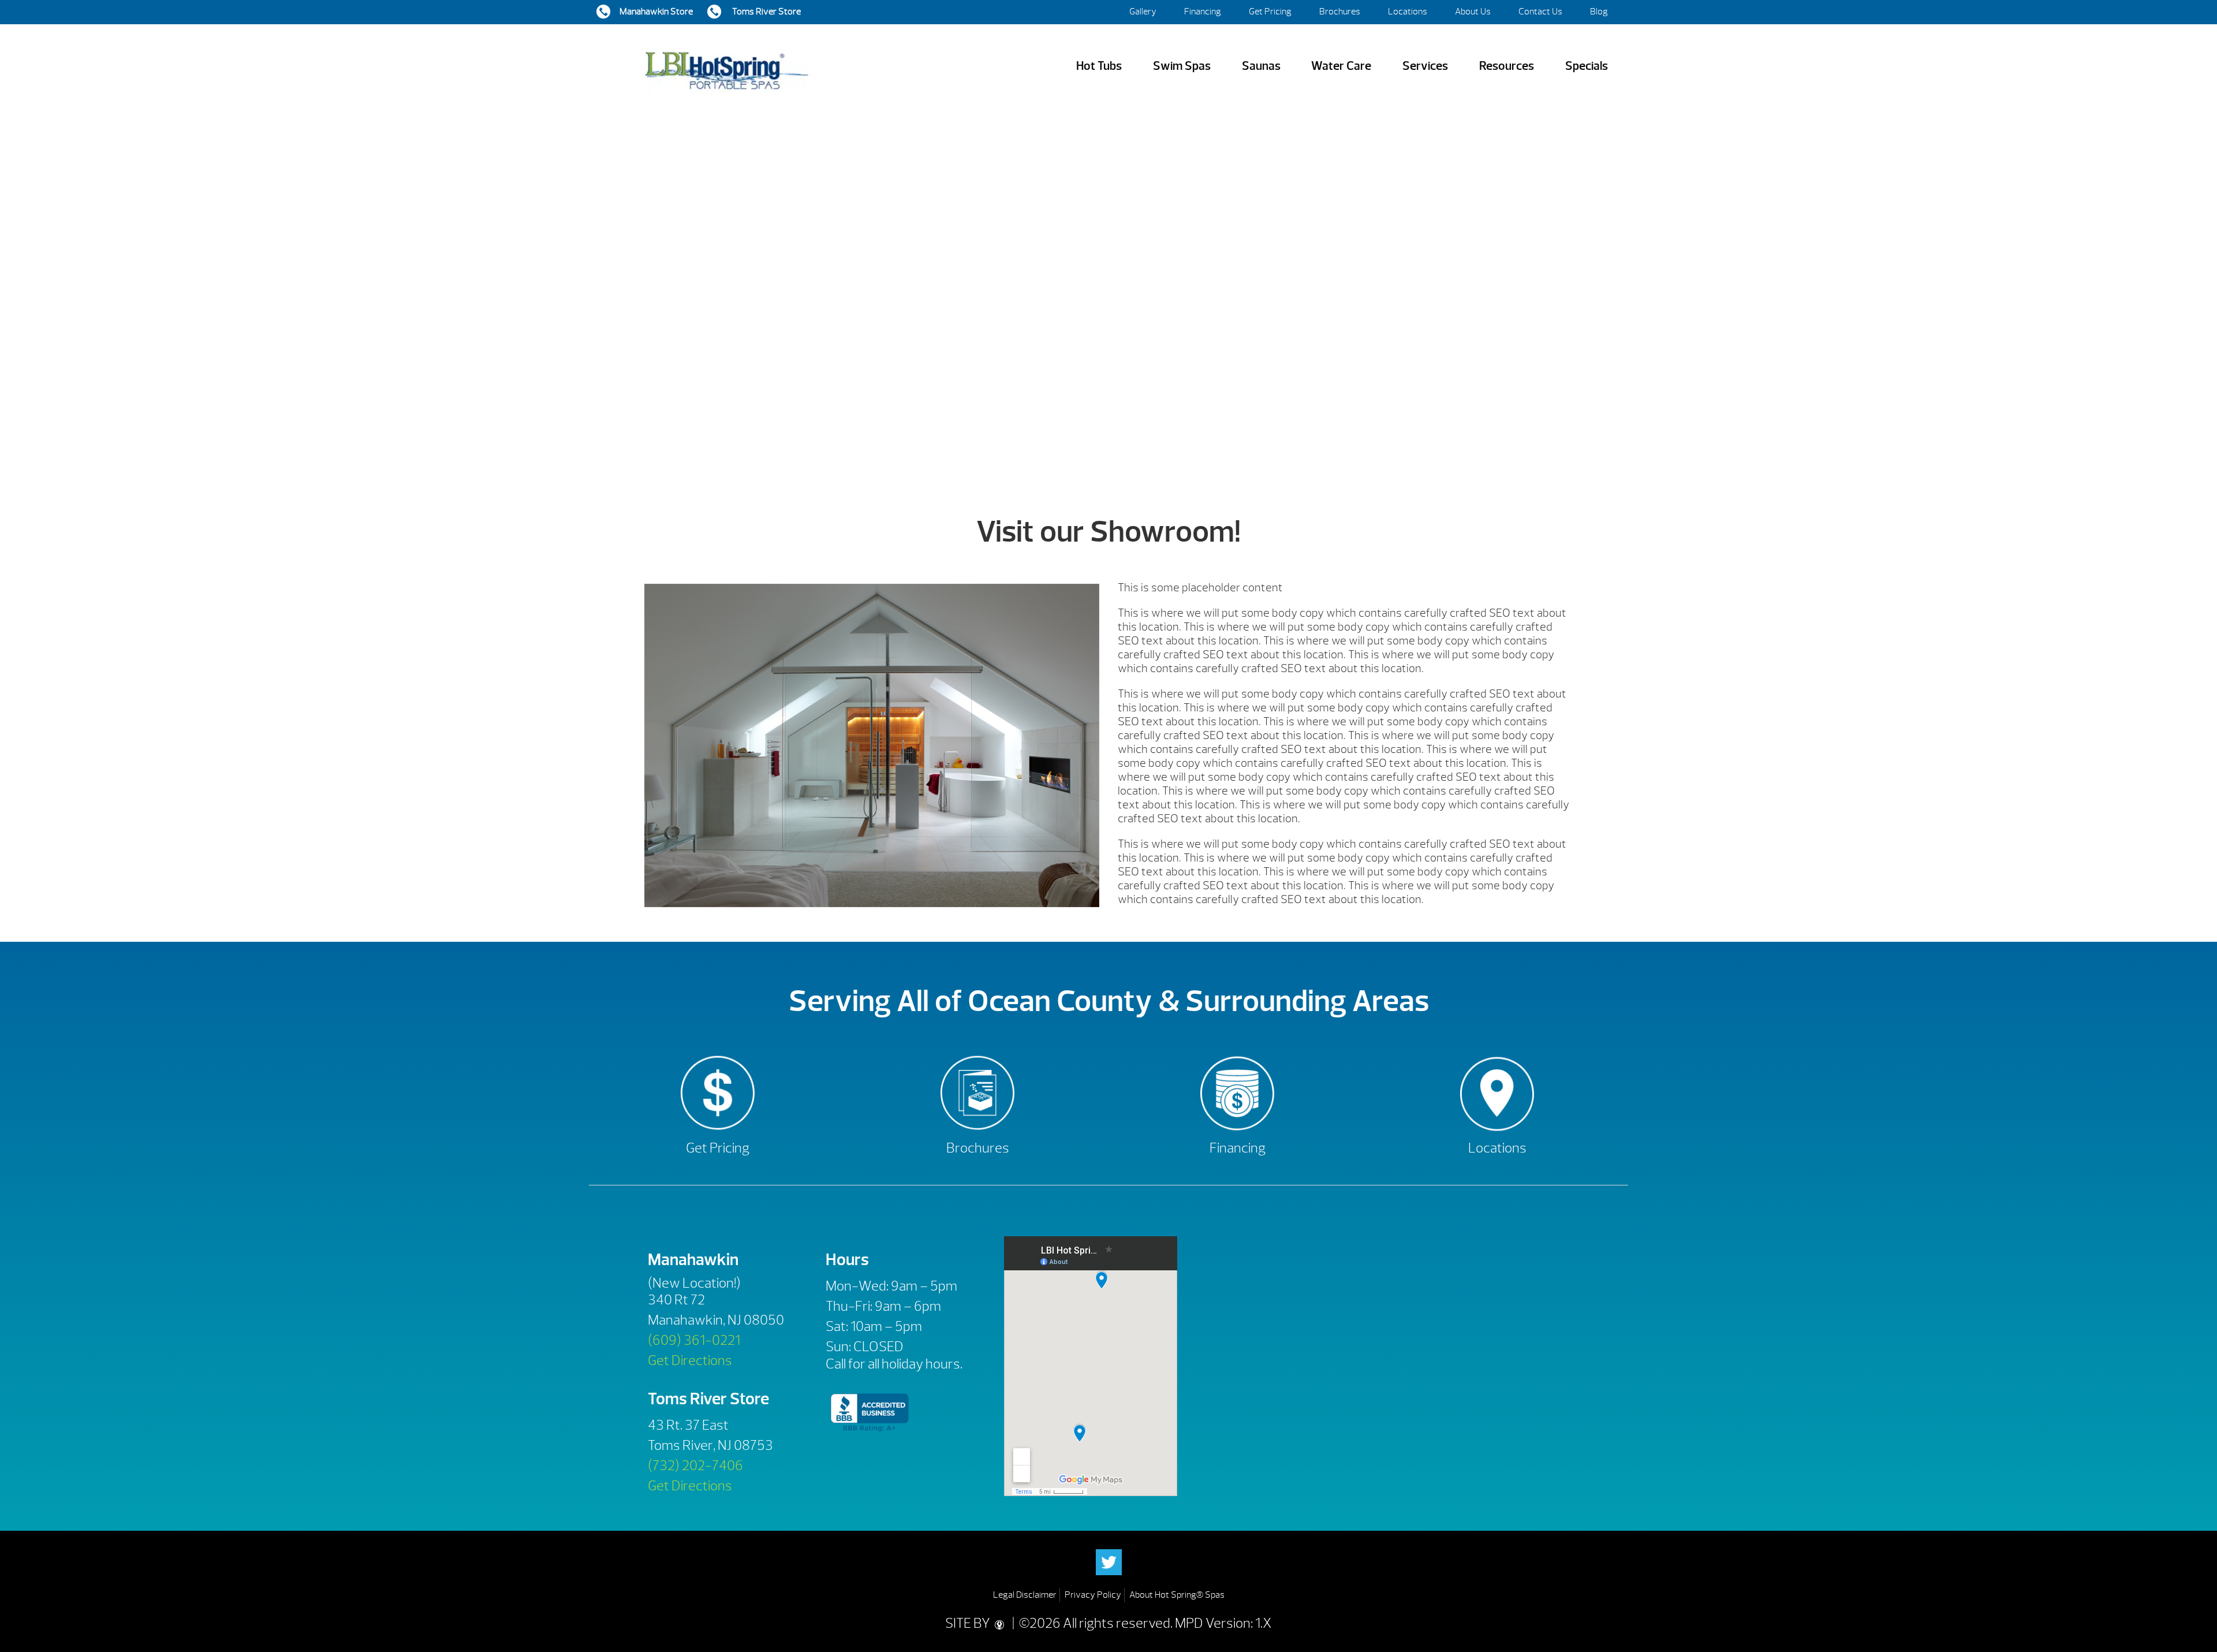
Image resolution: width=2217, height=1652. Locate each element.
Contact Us (1540, 12)
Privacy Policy (1093, 1595)
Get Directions (690, 1360)
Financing (1203, 12)
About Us (1473, 12)
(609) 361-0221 (694, 1340)
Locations (1408, 12)
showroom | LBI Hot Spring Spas (726, 66)
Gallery (1143, 12)
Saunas (1261, 66)
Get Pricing (1270, 12)
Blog (1599, 12)
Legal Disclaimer (1025, 1595)
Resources (1507, 66)
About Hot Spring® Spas (1177, 1595)
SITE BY (969, 1623)
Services (1425, 66)
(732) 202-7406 (695, 1465)
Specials (1587, 66)
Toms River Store (766, 12)
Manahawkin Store (656, 12)
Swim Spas (1182, 66)
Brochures (1340, 12)
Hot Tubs (1099, 66)
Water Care (1341, 66)
